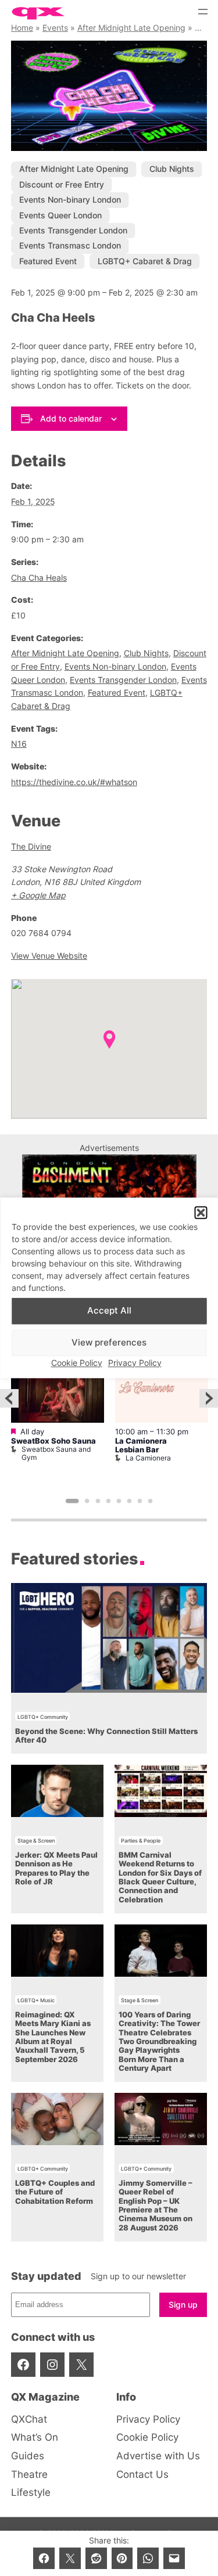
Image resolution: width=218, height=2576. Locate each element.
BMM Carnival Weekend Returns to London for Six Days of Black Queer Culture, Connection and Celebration (160, 1877)
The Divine (31, 846)
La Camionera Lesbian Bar (141, 1445)
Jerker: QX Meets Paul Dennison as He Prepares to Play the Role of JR (56, 1868)
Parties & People (141, 1841)
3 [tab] (98, 1501)
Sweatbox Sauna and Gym (56, 1453)
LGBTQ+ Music (36, 2000)
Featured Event (48, 261)
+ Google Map (38, 895)
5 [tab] (119, 1501)
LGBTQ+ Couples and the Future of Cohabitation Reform (55, 2192)
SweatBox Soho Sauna (53, 1441)
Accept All (109, 1311)
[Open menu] (203, 12)
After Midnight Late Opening (131, 28)
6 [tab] (129, 1501)
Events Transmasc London (70, 245)
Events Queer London (60, 215)
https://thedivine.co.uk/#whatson (74, 782)
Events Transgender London (73, 230)
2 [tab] (87, 1501)
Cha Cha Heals (39, 578)
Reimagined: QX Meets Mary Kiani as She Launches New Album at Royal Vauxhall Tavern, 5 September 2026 (53, 2037)
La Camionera (148, 1458)
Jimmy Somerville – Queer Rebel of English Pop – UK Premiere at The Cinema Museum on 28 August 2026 (156, 2206)
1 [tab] (72, 1501)
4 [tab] (108, 1501)
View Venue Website (49, 956)
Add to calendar (71, 418)
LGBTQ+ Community (43, 1717)
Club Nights (172, 169)
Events (55, 28)
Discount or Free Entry (62, 184)
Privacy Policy (135, 1363)
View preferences (109, 1343)
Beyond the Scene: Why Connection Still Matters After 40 (106, 1736)
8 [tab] (151, 1501)
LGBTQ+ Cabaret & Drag (145, 261)
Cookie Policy (77, 1363)
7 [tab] (140, 1501)
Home (22, 28)
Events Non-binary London (70, 199)
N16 (19, 744)
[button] (201, 1213)
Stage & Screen (36, 1841)
